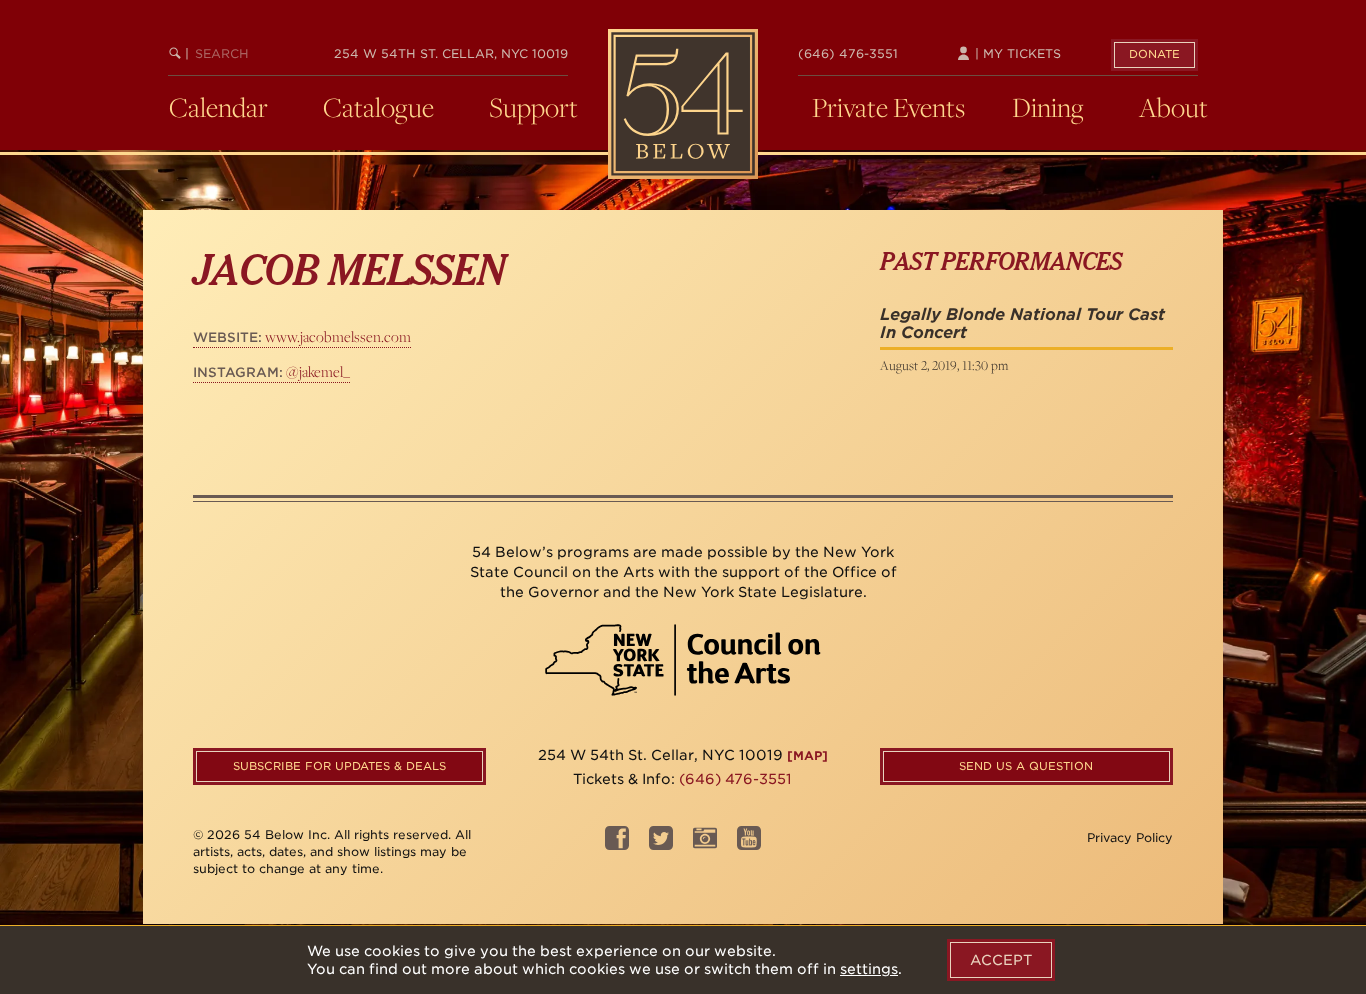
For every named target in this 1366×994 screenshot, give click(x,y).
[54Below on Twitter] (661, 844)
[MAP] (807, 755)
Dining (1048, 107)
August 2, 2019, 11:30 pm (944, 365)
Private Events (888, 107)
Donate (1154, 54)
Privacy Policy (1130, 837)
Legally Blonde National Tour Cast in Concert (1022, 323)
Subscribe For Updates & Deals (339, 766)
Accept (1001, 960)
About (1173, 107)
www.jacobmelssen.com (302, 336)
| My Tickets (1016, 53)
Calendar (218, 107)
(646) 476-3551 (848, 53)
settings (869, 969)
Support (533, 107)
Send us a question (1026, 766)
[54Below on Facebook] (617, 844)
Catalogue (378, 107)
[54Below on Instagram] (705, 844)
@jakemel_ (271, 371)
